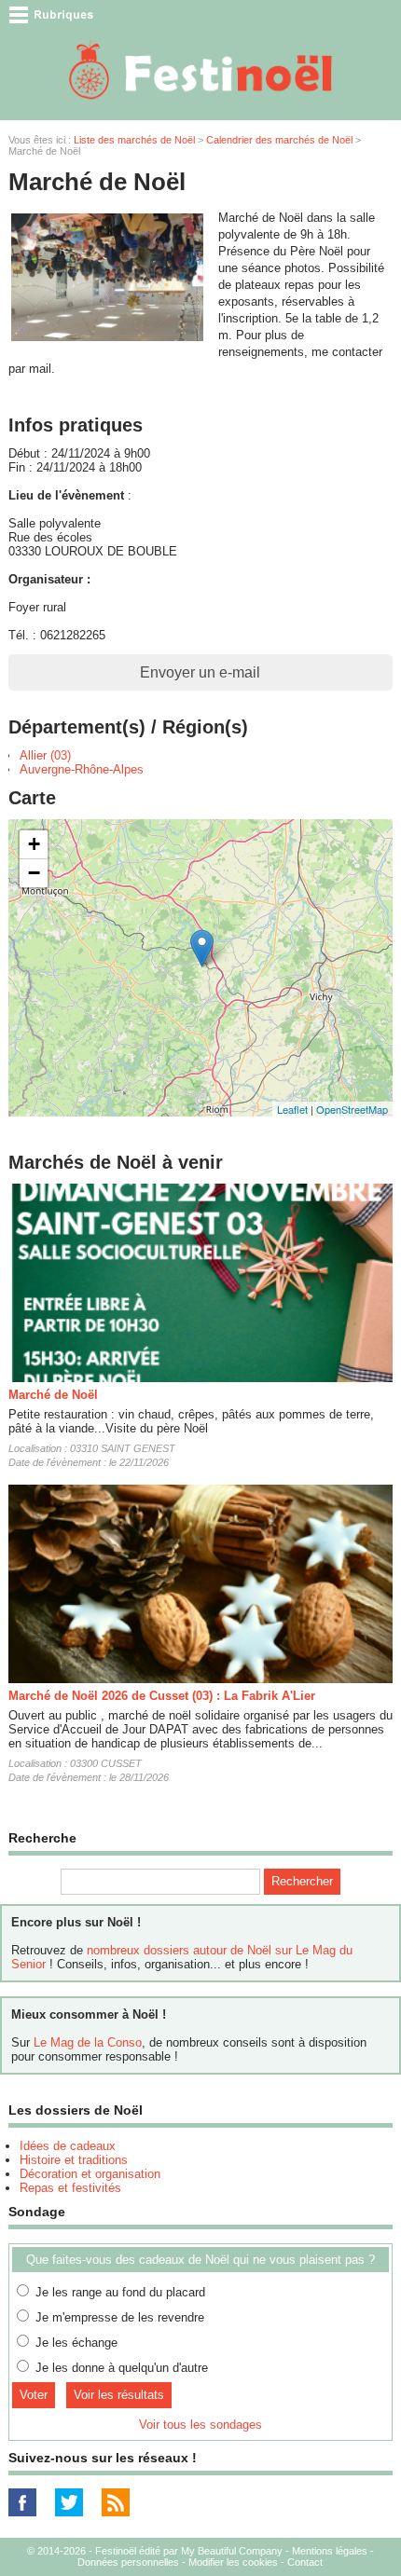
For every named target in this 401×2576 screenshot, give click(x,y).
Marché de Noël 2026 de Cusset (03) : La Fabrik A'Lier (162, 1696)
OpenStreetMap (352, 1109)
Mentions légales (330, 2551)
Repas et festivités (70, 2188)
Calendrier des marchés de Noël (279, 140)
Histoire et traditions (74, 2160)
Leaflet (292, 1109)
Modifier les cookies (233, 2562)
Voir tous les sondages (200, 2425)
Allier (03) (45, 755)
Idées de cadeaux (68, 2146)
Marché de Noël (53, 1395)
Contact (305, 2562)
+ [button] (34, 844)
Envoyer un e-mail (200, 672)
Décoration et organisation (90, 2174)
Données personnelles (128, 2562)
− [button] (34, 873)
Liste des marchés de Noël (134, 140)
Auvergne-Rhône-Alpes (82, 769)
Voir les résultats (119, 2395)
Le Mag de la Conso (88, 2042)
